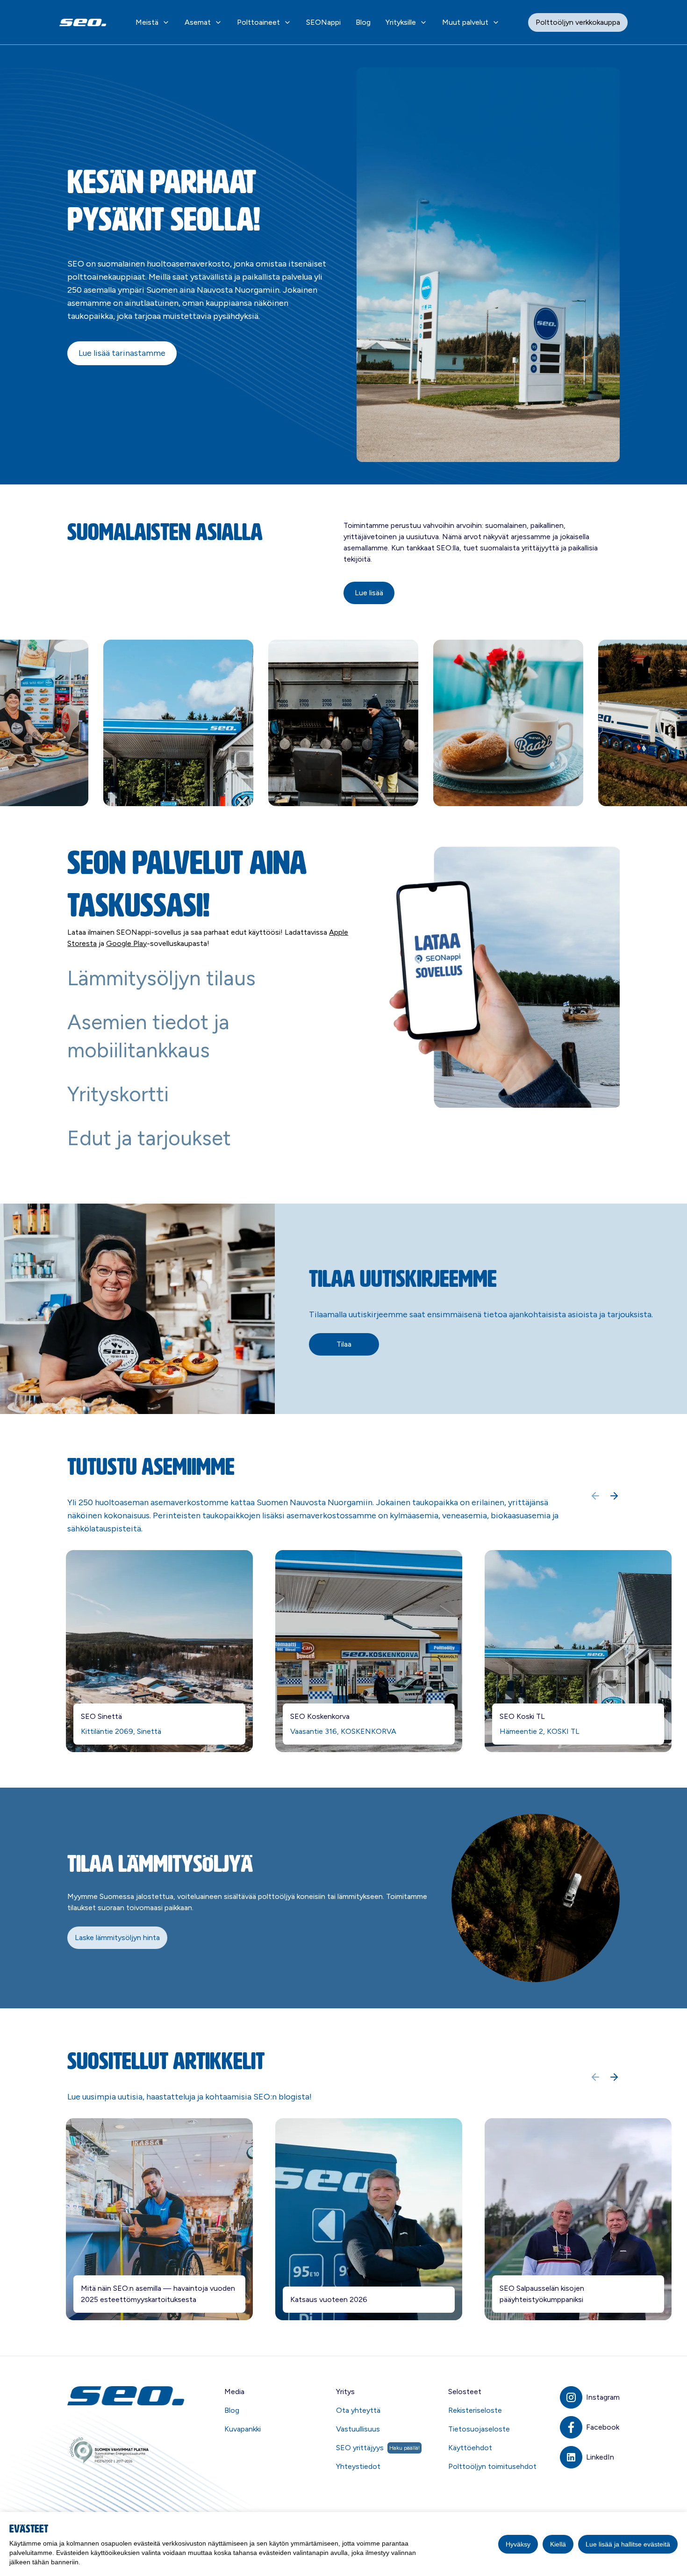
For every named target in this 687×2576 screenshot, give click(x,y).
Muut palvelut (465, 22)
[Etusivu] (127, 2396)
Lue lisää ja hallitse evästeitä (628, 2544)
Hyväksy (518, 2544)
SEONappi (323, 22)
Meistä (147, 22)
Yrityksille (401, 22)
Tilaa (344, 1344)
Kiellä (558, 2544)
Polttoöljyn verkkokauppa (578, 22)
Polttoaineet (258, 22)
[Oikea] (614, 1496)
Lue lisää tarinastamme (122, 353)
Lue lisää (369, 593)
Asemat (198, 22)
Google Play (126, 943)
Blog (363, 22)
